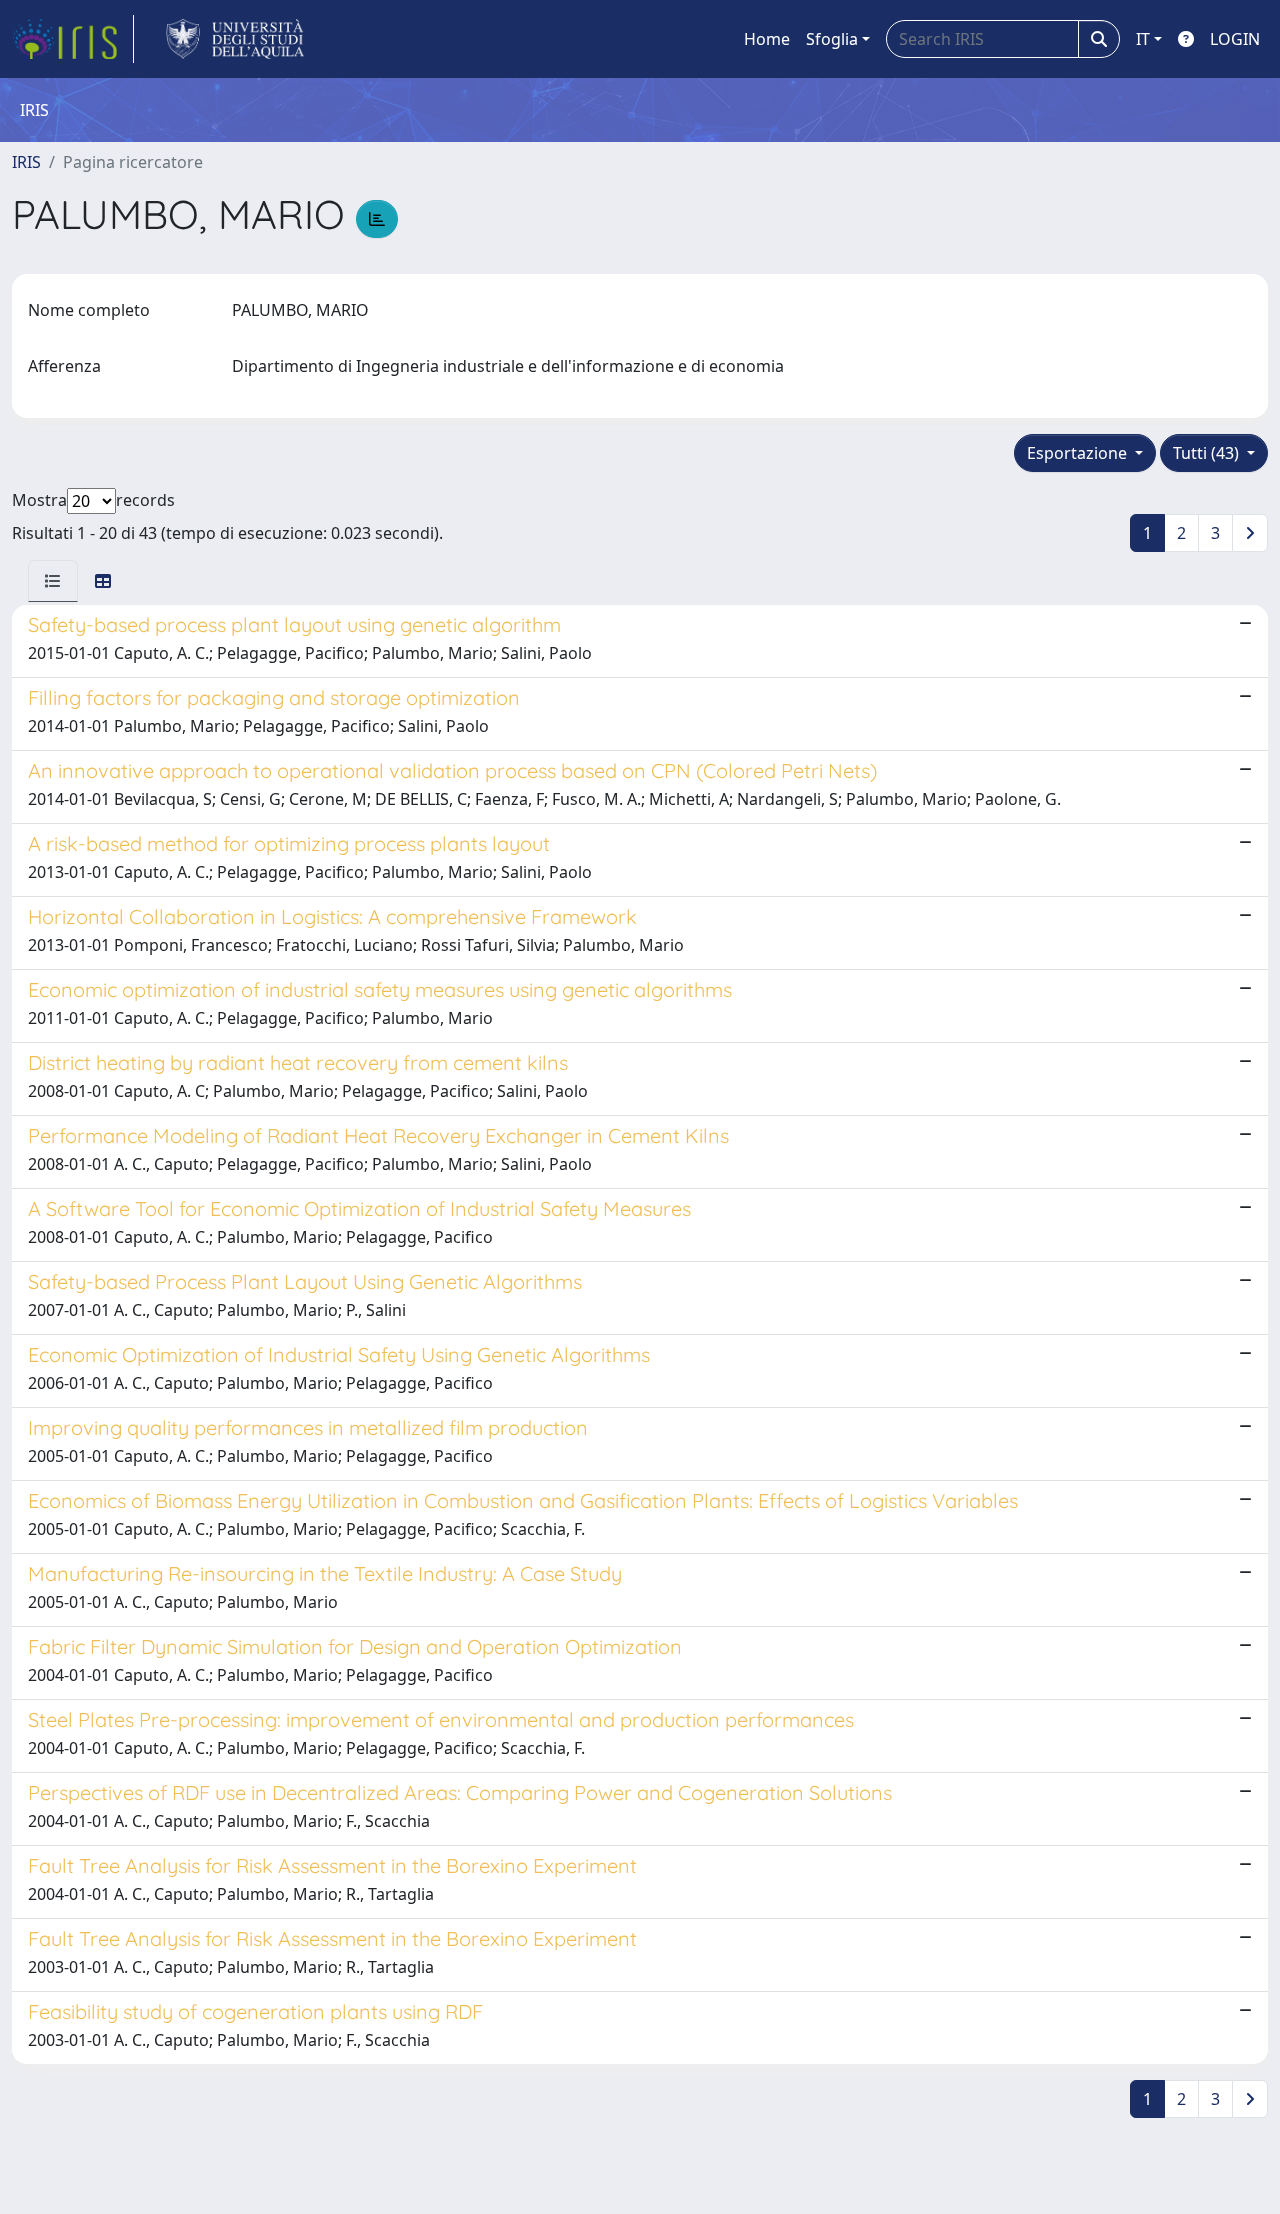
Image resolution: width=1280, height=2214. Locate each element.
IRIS (26, 162)
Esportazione (1079, 453)
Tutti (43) (1208, 453)
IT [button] (1143, 39)
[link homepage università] (235, 39)
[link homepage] (73, 39)
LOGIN (1235, 39)
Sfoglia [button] (832, 39)
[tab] (53, 581)
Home (767, 39)
